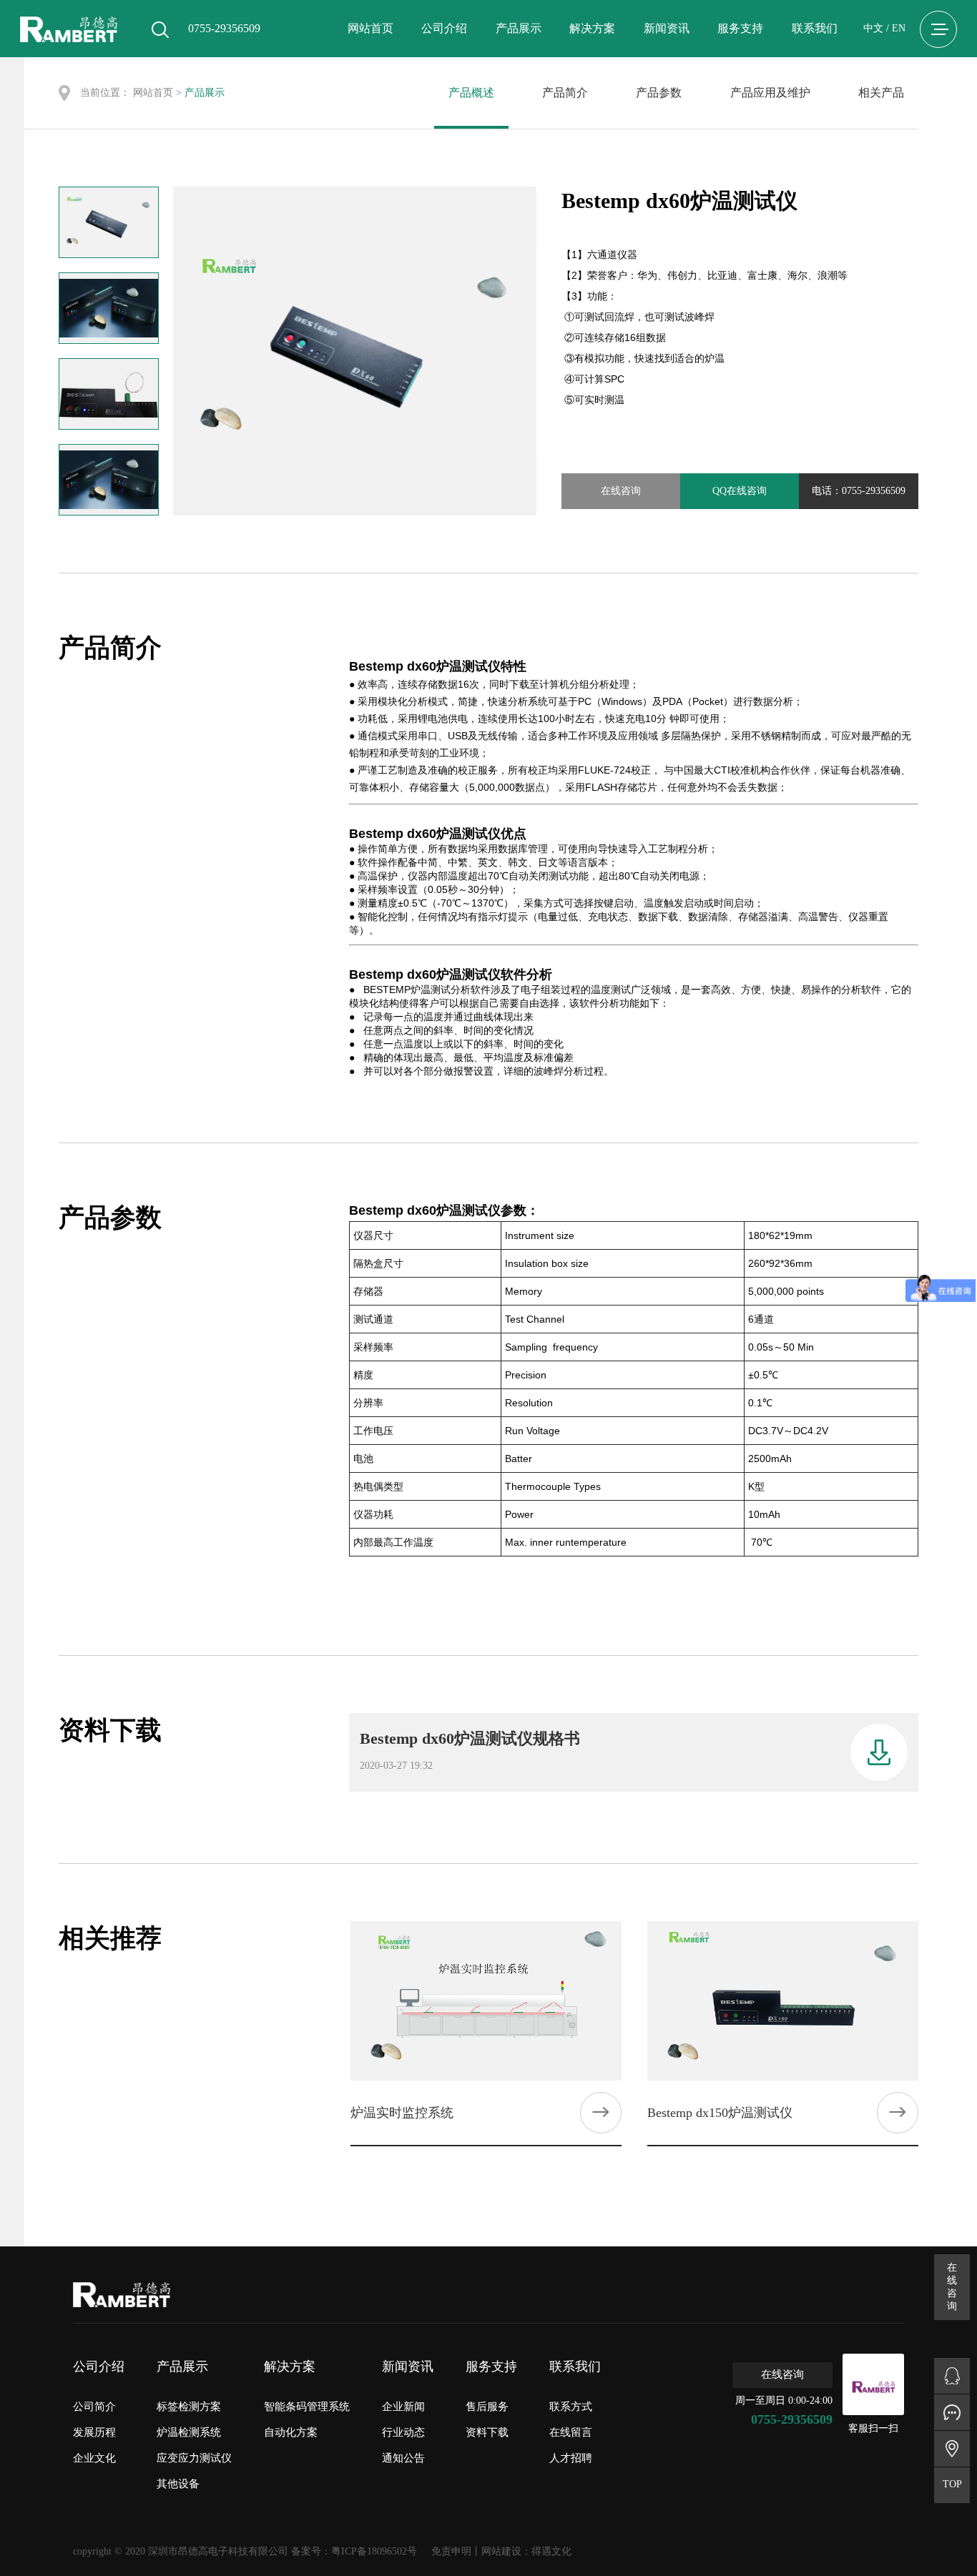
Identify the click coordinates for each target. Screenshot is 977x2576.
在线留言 (571, 2432)
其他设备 (178, 2484)
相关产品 (881, 93)
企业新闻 (403, 2407)
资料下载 (487, 2432)
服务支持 (740, 28)
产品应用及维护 (770, 93)
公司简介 (94, 2407)
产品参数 (659, 93)
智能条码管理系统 (307, 2407)
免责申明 (451, 2551)
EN (899, 28)
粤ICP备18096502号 (374, 2551)
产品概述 (471, 93)
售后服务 (487, 2407)
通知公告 (403, 2458)
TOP (952, 2484)
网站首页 (370, 28)
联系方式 (571, 2407)
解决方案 (592, 28)
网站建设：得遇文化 (526, 2551)
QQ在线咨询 (740, 491)
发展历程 (94, 2432)
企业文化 (94, 2458)
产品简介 (565, 93)
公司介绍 (444, 28)
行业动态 (403, 2432)
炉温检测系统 (189, 2432)
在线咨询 (621, 491)
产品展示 (519, 28)
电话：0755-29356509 (859, 491)
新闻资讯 (667, 28)
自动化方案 (291, 2432)
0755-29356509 (792, 2419)
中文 (873, 28)
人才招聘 (571, 2458)
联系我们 (815, 28)
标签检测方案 (189, 2407)
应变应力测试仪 (194, 2458)
